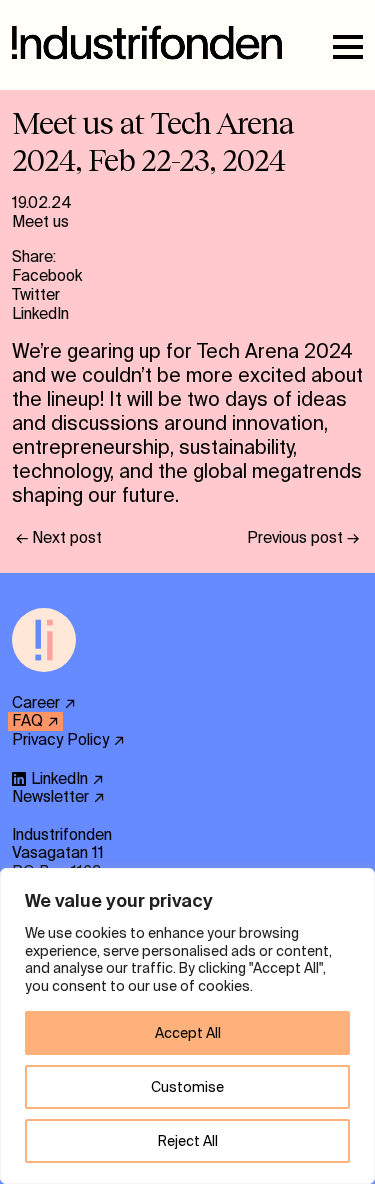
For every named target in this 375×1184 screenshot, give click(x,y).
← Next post (59, 538)
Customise (187, 1087)
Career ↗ (44, 703)
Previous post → (303, 538)
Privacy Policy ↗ (68, 740)
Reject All (188, 1141)
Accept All (188, 1033)
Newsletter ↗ (58, 797)
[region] (187, 1026)
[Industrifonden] (44, 684)
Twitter (36, 295)
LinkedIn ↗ (67, 779)
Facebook (47, 276)
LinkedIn (40, 314)
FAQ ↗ (35, 721)
